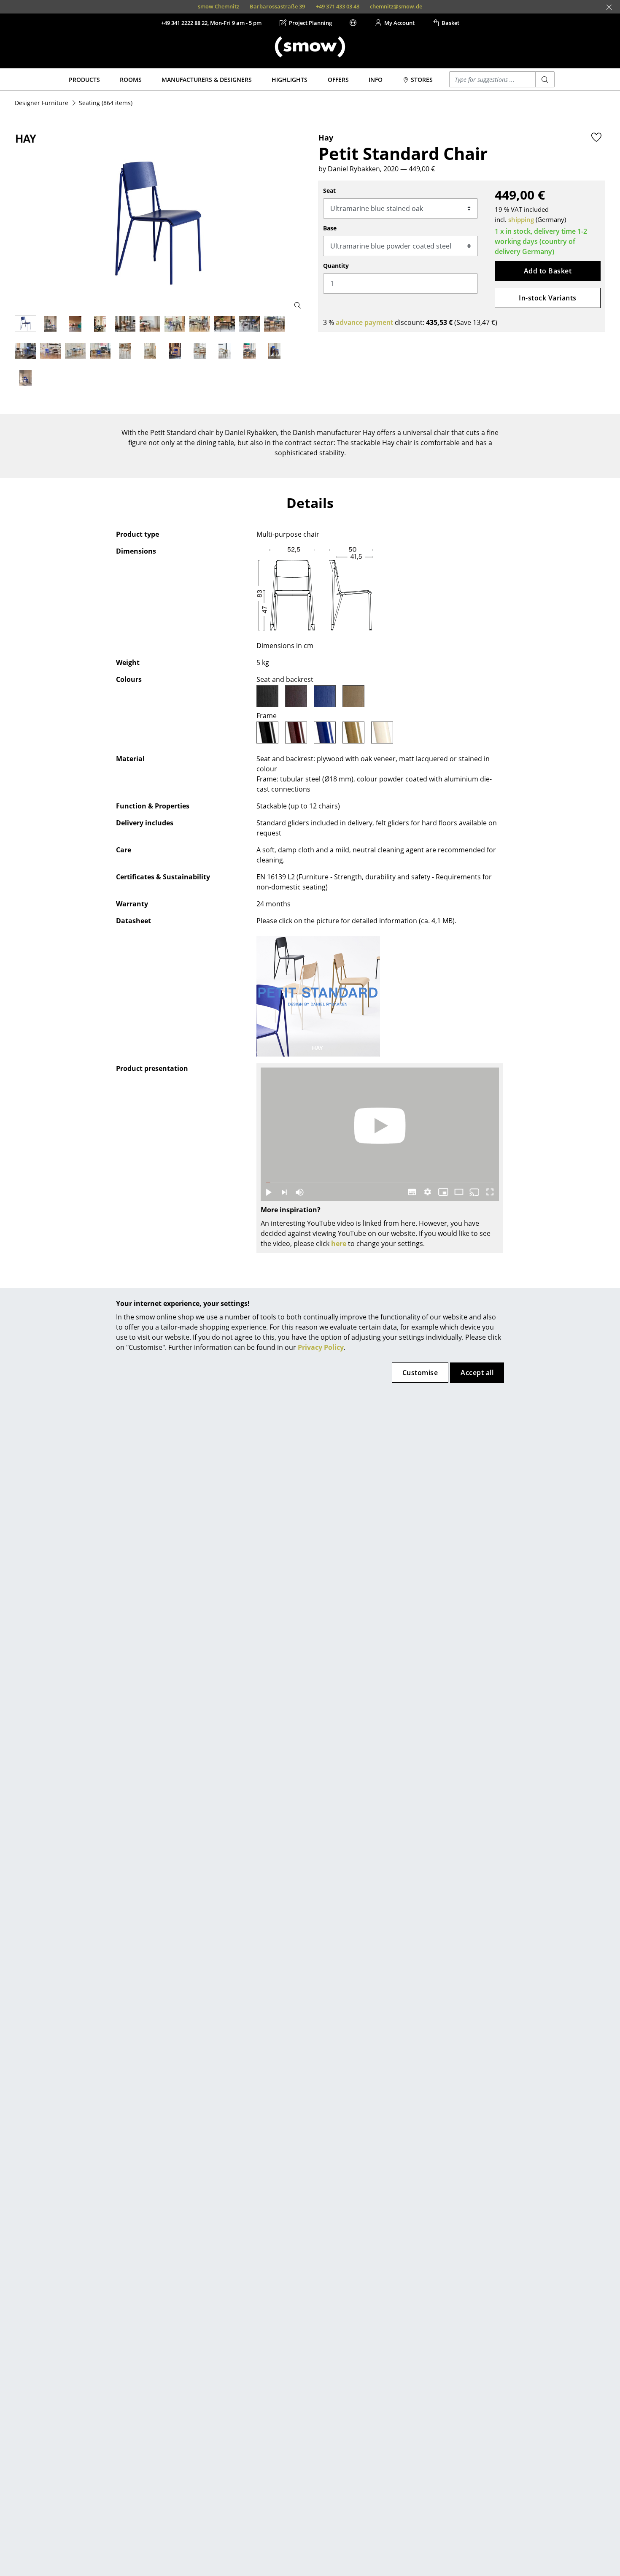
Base (330, 228)
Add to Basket (548, 271)
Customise (420, 1373)
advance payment (364, 322)
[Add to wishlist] (596, 137)
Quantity (336, 266)
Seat (329, 191)
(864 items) (106, 103)
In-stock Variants (547, 298)
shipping (521, 219)
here (339, 1243)
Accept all (477, 1373)
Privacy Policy (321, 1347)
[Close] (609, 7)
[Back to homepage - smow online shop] (310, 47)
